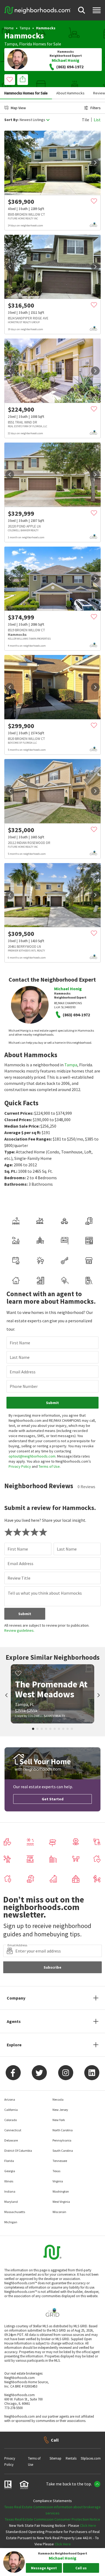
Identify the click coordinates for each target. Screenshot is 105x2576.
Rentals (71, 2458)
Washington (61, 2191)
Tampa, (11, 44)
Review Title (19, 1578)
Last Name (20, 1357)
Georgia (10, 2171)
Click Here (88, 2525)
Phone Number (24, 1386)
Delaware (11, 2140)
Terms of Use (49, 1466)
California (11, 2110)
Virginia (58, 2181)
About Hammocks (70, 93)
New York (59, 2120)
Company (16, 1998)
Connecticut (13, 2130)
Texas (56, 2171)
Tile (85, 120)
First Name (20, 1343)
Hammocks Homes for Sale (26, 93)
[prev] (10, 163)
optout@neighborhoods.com (32, 1456)
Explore (14, 2045)
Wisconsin (59, 2212)
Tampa (25, 28)
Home (9, 28)
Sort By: (11, 120)
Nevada (58, 2099)
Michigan (11, 2222)
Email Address (23, 1372)
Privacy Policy (20, 1466)
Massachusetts (15, 2212)
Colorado (10, 2120)
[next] (95, 163)
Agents (14, 2021)
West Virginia (61, 2202)
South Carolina (63, 2151)
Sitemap (55, 2458)
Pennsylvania (62, 2140)
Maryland (11, 2202)
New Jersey (60, 2110)
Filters (96, 108)
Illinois (9, 2181)
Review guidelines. (19, 1630)
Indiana (10, 2191)
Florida (26, 44)
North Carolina (63, 2130)
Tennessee (60, 2161)
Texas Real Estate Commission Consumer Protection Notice (52, 2519)
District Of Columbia (18, 2151)
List (97, 120)
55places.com (91, 2458)
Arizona (10, 2099)
